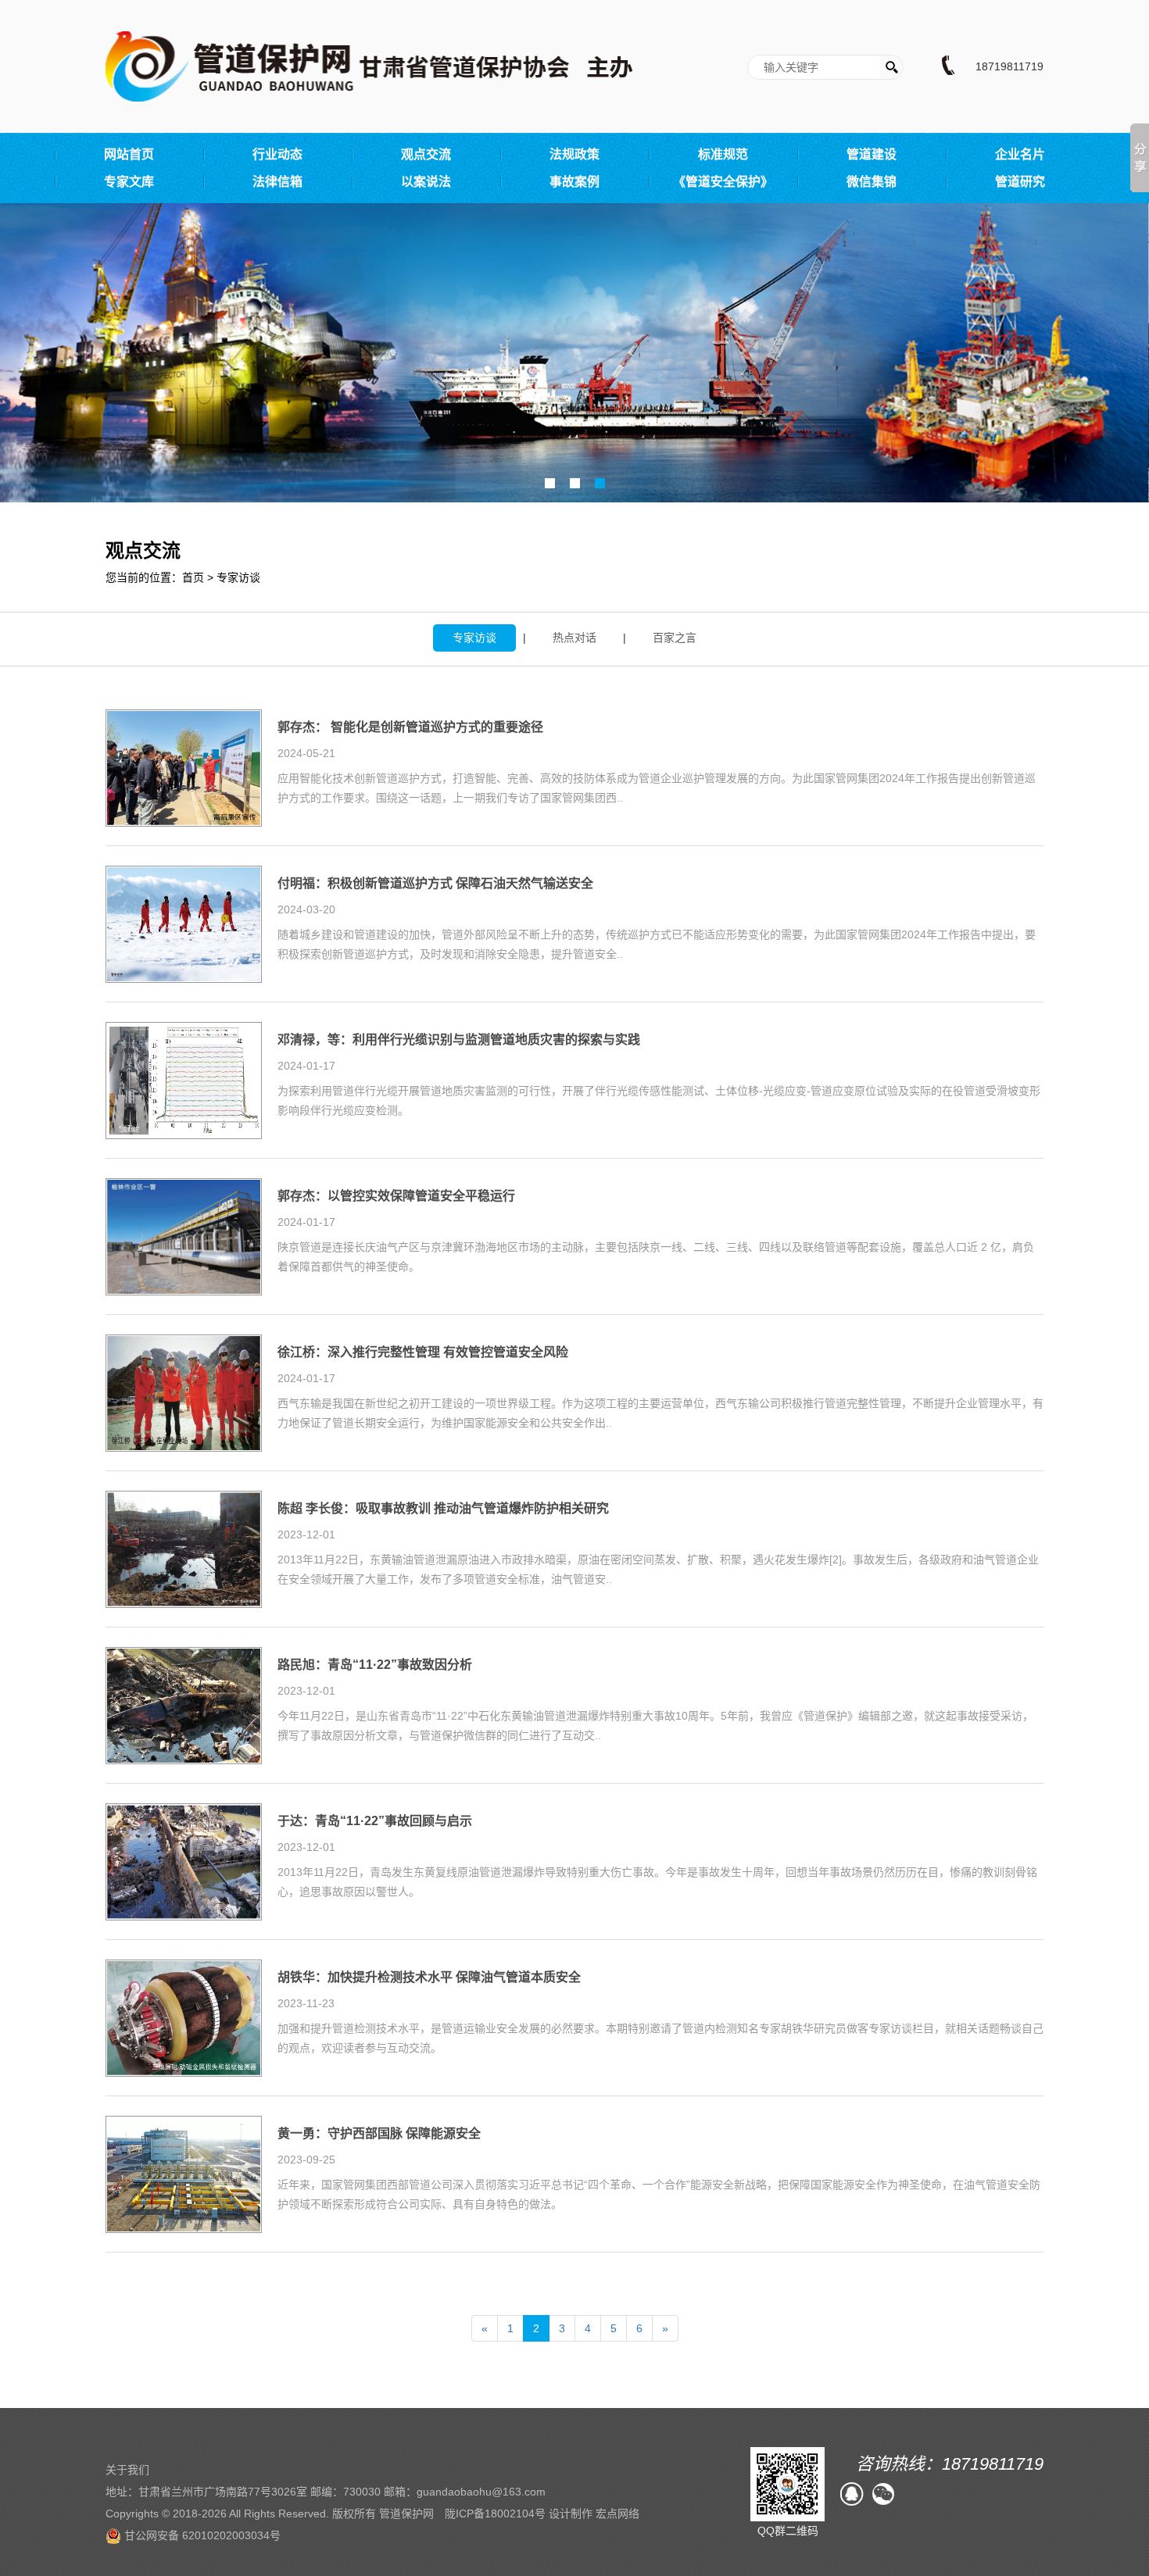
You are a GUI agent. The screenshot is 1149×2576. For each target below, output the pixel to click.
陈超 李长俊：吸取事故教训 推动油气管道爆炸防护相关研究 (443, 1509)
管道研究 (1020, 182)
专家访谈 (238, 577)
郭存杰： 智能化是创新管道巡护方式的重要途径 (410, 727)
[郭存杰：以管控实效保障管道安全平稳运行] (184, 1236)
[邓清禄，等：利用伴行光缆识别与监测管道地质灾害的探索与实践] (184, 1080)
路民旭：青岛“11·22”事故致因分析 (375, 1665)
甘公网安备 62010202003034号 (201, 2535)
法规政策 (574, 154)
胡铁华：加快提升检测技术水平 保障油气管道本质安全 (429, 1978)
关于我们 (127, 2470)
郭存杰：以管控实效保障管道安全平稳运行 (396, 1196)
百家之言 (675, 638)
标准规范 (723, 154)
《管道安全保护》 (723, 182)
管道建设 (872, 154)
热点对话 (574, 638)
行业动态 (277, 154)
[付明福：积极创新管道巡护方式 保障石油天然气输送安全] (184, 924)
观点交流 (426, 154)
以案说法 (426, 182)
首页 (193, 577)
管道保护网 (406, 2513)
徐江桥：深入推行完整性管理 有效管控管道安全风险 (423, 1352)
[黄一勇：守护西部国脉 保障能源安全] (184, 2174)
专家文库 (129, 182)
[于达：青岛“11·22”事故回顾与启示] (184, 1861)
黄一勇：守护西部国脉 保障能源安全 (379, 2134)
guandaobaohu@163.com (481, 2492)
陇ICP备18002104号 (495, 2513)
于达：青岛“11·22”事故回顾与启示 (375, 1821)
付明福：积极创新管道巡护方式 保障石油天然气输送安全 (435, 884)
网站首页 (129, 154)
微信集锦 (872, 182)
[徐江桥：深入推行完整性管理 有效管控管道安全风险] (184, 1392)
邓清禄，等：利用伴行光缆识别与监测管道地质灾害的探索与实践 (459, 1040)
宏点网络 (617, 2513)
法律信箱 (277, 182)
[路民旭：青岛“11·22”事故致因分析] (184, 1705)
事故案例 (574, 182)
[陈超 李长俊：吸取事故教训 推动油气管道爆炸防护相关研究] (184, 1549)
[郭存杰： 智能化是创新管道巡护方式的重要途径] (184, 767)
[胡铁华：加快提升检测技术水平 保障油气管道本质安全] (184, 2017)
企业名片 (1020, 154)
